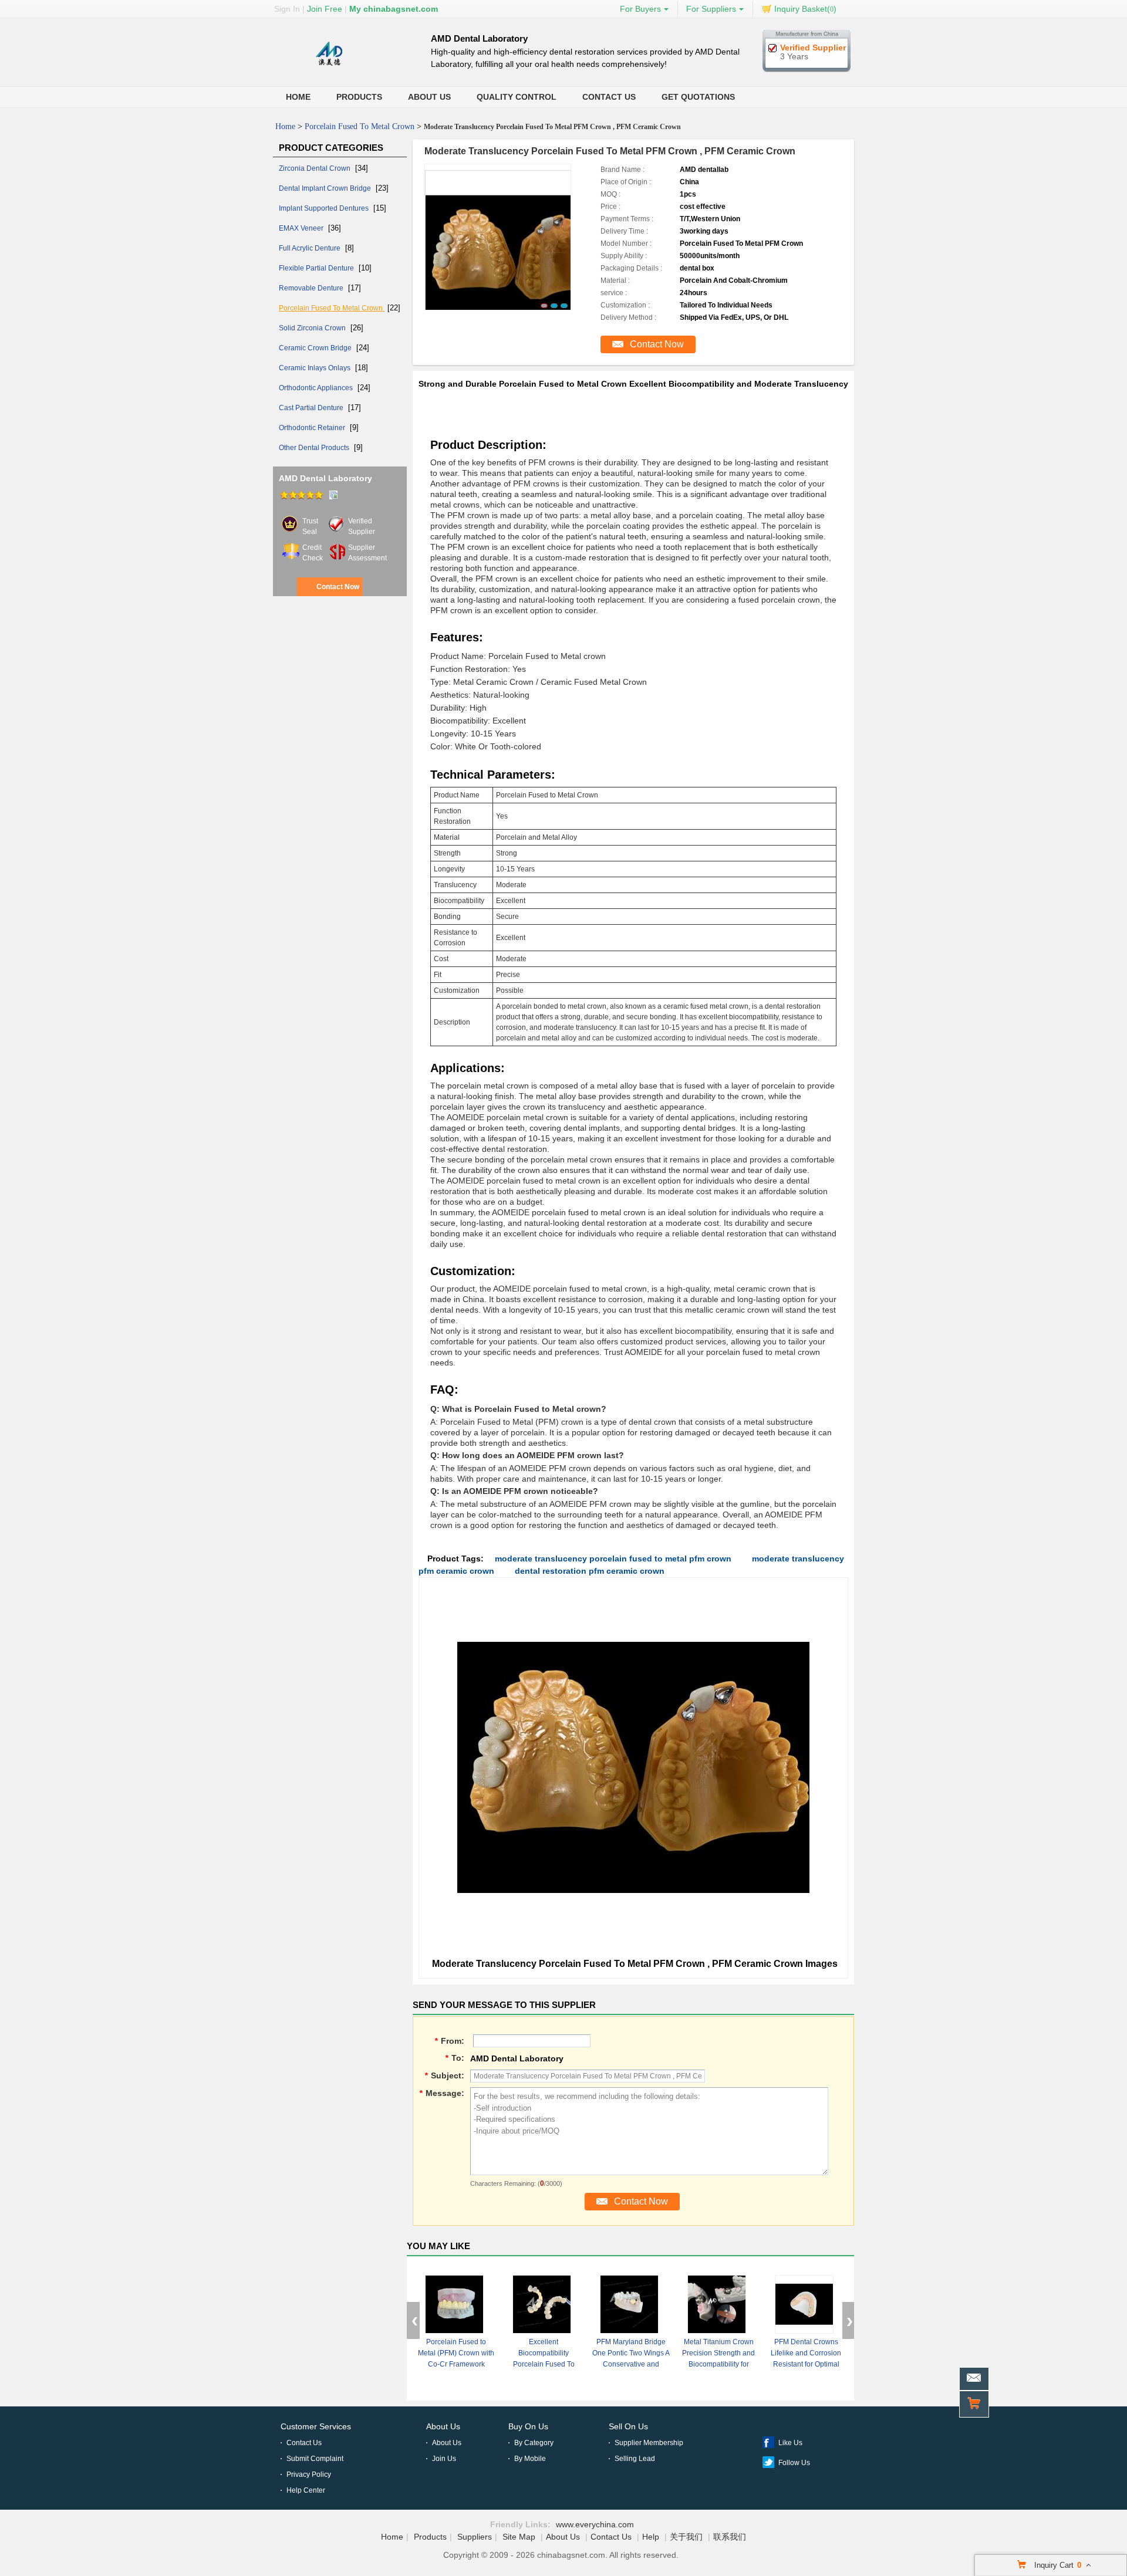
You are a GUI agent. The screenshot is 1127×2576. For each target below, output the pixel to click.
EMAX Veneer (302, 228)
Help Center (306, 2490)
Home (298, 97)
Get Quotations (698, 97)
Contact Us (609, 97)
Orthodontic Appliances (317, 388)
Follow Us (794, 2463)
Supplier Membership (649, 2443)
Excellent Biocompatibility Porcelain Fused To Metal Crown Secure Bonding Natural (544, 2364)
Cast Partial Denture (312, 408)
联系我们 (730, 2537)
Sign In (287, 9)
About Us (429, 97)
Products (359, 97)
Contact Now (338, 587)
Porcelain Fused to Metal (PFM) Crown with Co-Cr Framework (456, 2353)
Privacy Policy (309, 2474)
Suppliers (475, 2537)
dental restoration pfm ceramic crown (590, 1571)
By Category (534, 2443)
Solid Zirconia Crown (313, 328)
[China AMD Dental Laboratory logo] (329, 65)
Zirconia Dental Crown (316, 168)
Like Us (790, 2443)
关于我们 (686, 2537)
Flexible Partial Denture (317, 268)
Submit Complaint (315, 2459)
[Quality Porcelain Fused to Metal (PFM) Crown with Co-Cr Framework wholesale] (454, 2304)
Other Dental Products (315, 448)
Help (651, 2537)
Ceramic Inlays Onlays (316, 368)
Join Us (444, 2459)
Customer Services (316, 2426)
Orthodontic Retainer (313, 428)
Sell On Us (628, 2426)
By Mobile (530, 2459)
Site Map (519, 2537)
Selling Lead (635, 2459)
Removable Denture (312, 288)
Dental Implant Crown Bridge (326, 188)
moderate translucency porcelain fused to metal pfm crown (613, 1559)
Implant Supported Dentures (325, 208)
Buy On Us (528, 2426)
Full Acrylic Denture (311, 248)
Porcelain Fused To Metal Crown (360, 126)
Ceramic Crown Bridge (316, 348)
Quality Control (517, 97)
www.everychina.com (595, 2524)
